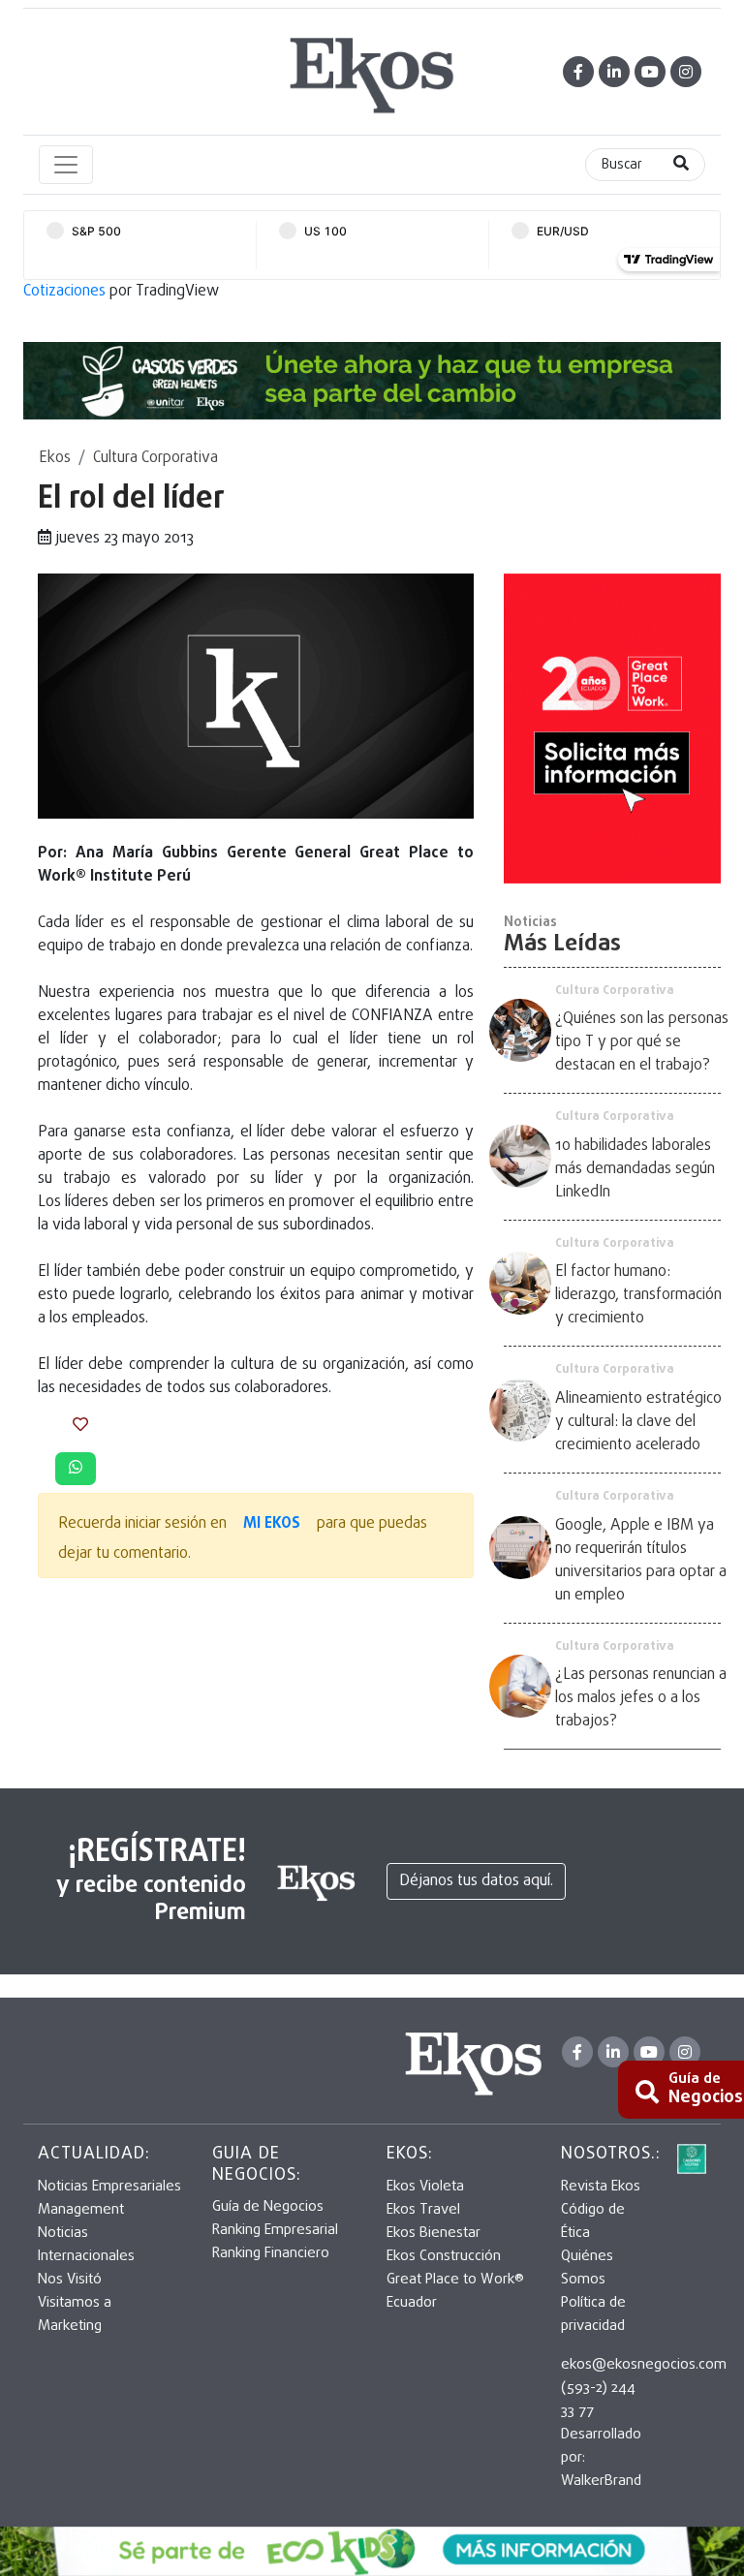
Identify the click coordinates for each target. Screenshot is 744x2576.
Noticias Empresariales (109, 2187)
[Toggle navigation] (66, 165)
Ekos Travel (423, 2210)
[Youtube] (650, 72)
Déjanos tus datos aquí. (476, 1881)
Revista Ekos (601, 2187)
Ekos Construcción (444, 2256)
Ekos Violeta (425, 2187)
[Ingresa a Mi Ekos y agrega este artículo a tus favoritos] (80, 1426)
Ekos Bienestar (434, 2233)
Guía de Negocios (268, 2207)
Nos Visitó (70, 2280)
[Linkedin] (614, 72)
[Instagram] (686, 72)
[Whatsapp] (76, 1469)
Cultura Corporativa (155, 458)
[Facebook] (578, 72)
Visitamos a (75, 2303)
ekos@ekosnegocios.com (644, 2365)
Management (81, 2210)
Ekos (55, 458)
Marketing (70, 2326)
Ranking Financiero (271, 2253)
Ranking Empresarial (275, 2230)
